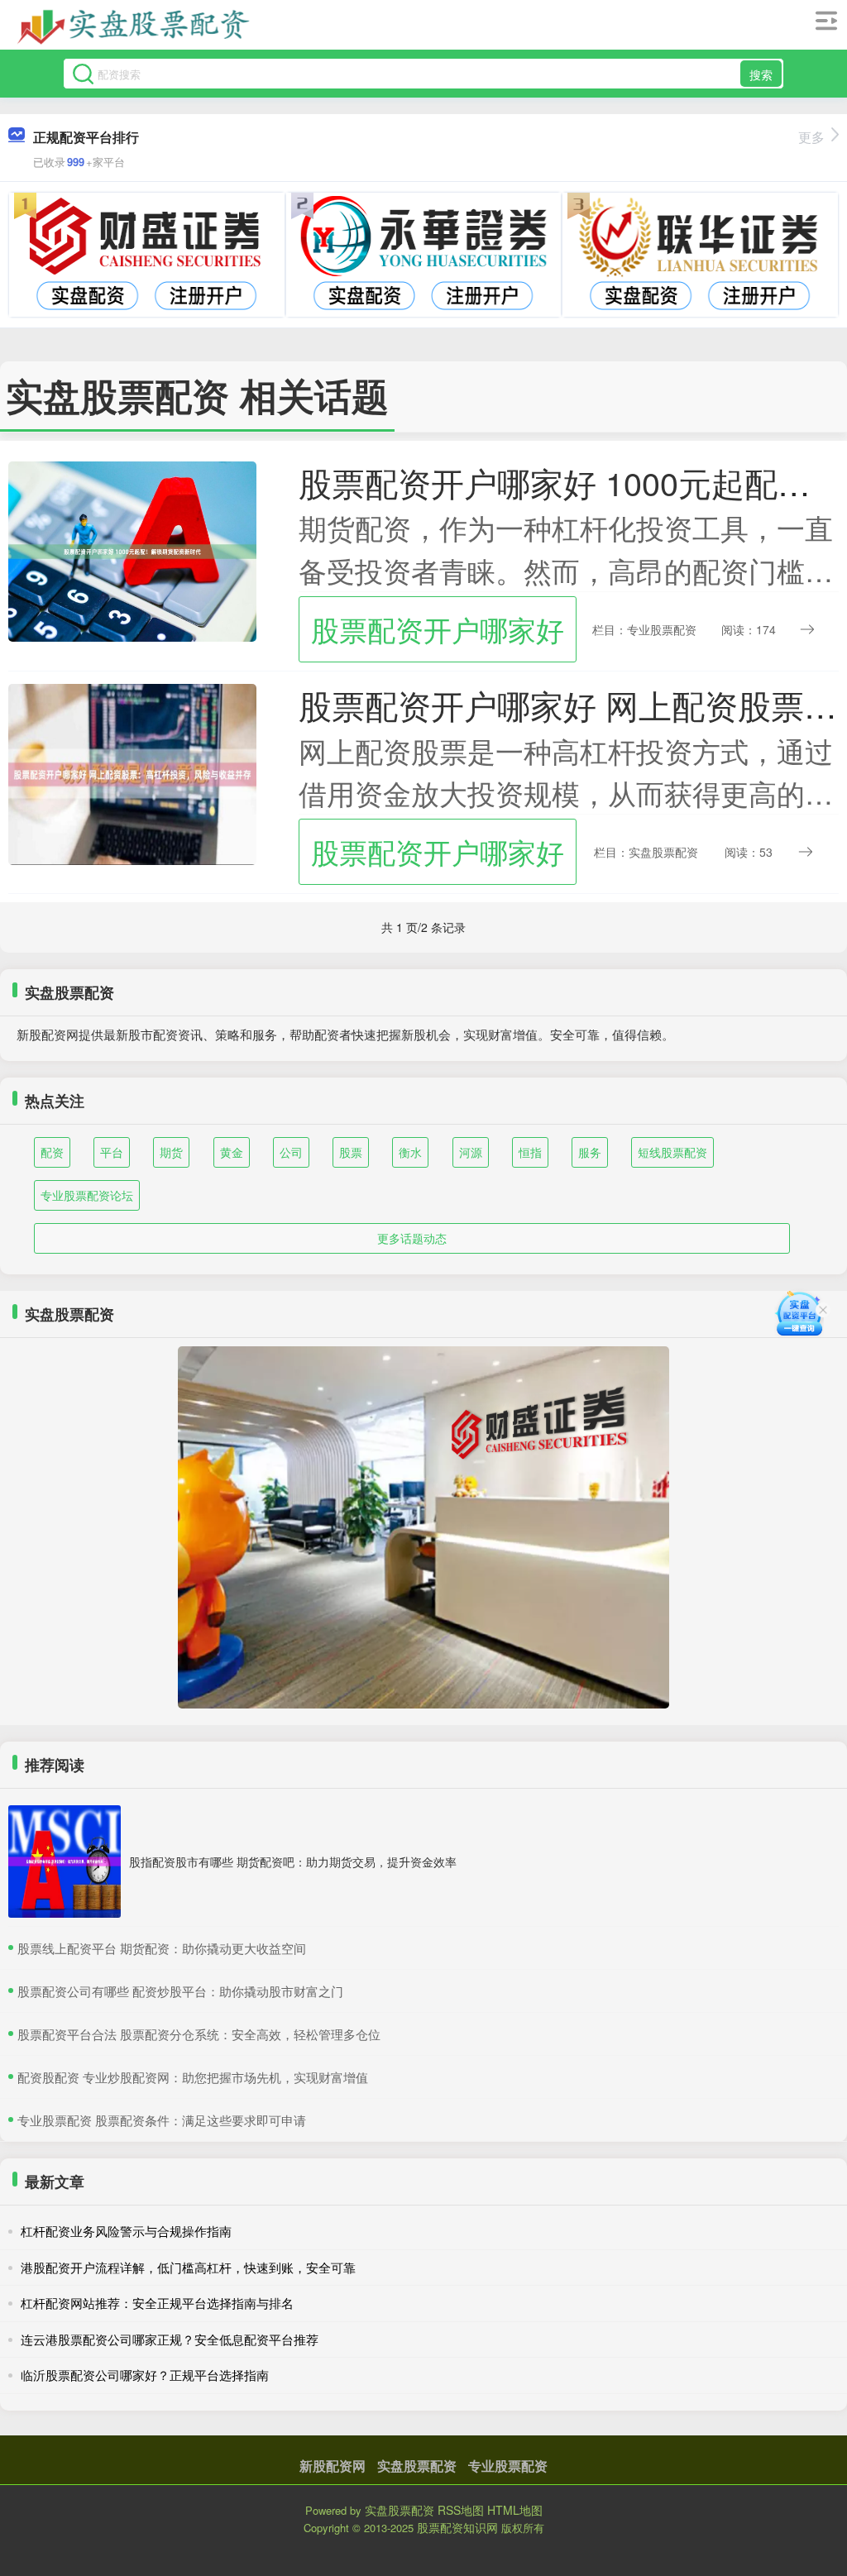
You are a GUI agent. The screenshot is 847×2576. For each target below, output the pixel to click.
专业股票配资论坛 (87, 1195)
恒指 (530, 1152)
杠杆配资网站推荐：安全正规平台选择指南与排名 (157, 2303)
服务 (590, 1152)
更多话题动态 (412, 1238)
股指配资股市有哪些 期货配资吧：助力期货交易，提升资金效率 (293, 1862)
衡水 (410, 1152)
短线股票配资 (672, 1152)
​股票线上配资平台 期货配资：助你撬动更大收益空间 (162, 1948)
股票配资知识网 (457, 2527)
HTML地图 (515, 2510)
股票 (351, 1152)
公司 (291, 1152)
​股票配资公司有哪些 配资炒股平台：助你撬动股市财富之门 (180, 1991)
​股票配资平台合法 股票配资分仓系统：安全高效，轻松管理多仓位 (199, 2034)
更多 (811, 137)
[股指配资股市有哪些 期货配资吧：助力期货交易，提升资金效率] (65, 1862)
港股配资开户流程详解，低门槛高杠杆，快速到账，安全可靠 (188, 2267)
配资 (52, 1152)
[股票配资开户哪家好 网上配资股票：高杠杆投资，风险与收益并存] (132, 772)
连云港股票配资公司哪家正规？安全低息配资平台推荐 (170, 2339)
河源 (471, 1152)
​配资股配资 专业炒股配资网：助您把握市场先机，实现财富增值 (193, 2077)
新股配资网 (333, 2466)
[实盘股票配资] (134, 27)
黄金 (232, 1152)
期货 (171, 1152)
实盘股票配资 (417, 2466)
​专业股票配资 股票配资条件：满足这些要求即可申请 (162, 2120)
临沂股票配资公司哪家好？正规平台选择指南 (145, 2375)
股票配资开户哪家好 (438, 629)
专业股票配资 (508, 2466)
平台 (112, 1152)
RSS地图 (461, 2510)
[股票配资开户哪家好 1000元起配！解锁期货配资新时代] (132, 550)
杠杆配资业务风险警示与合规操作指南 (126, 2231)
